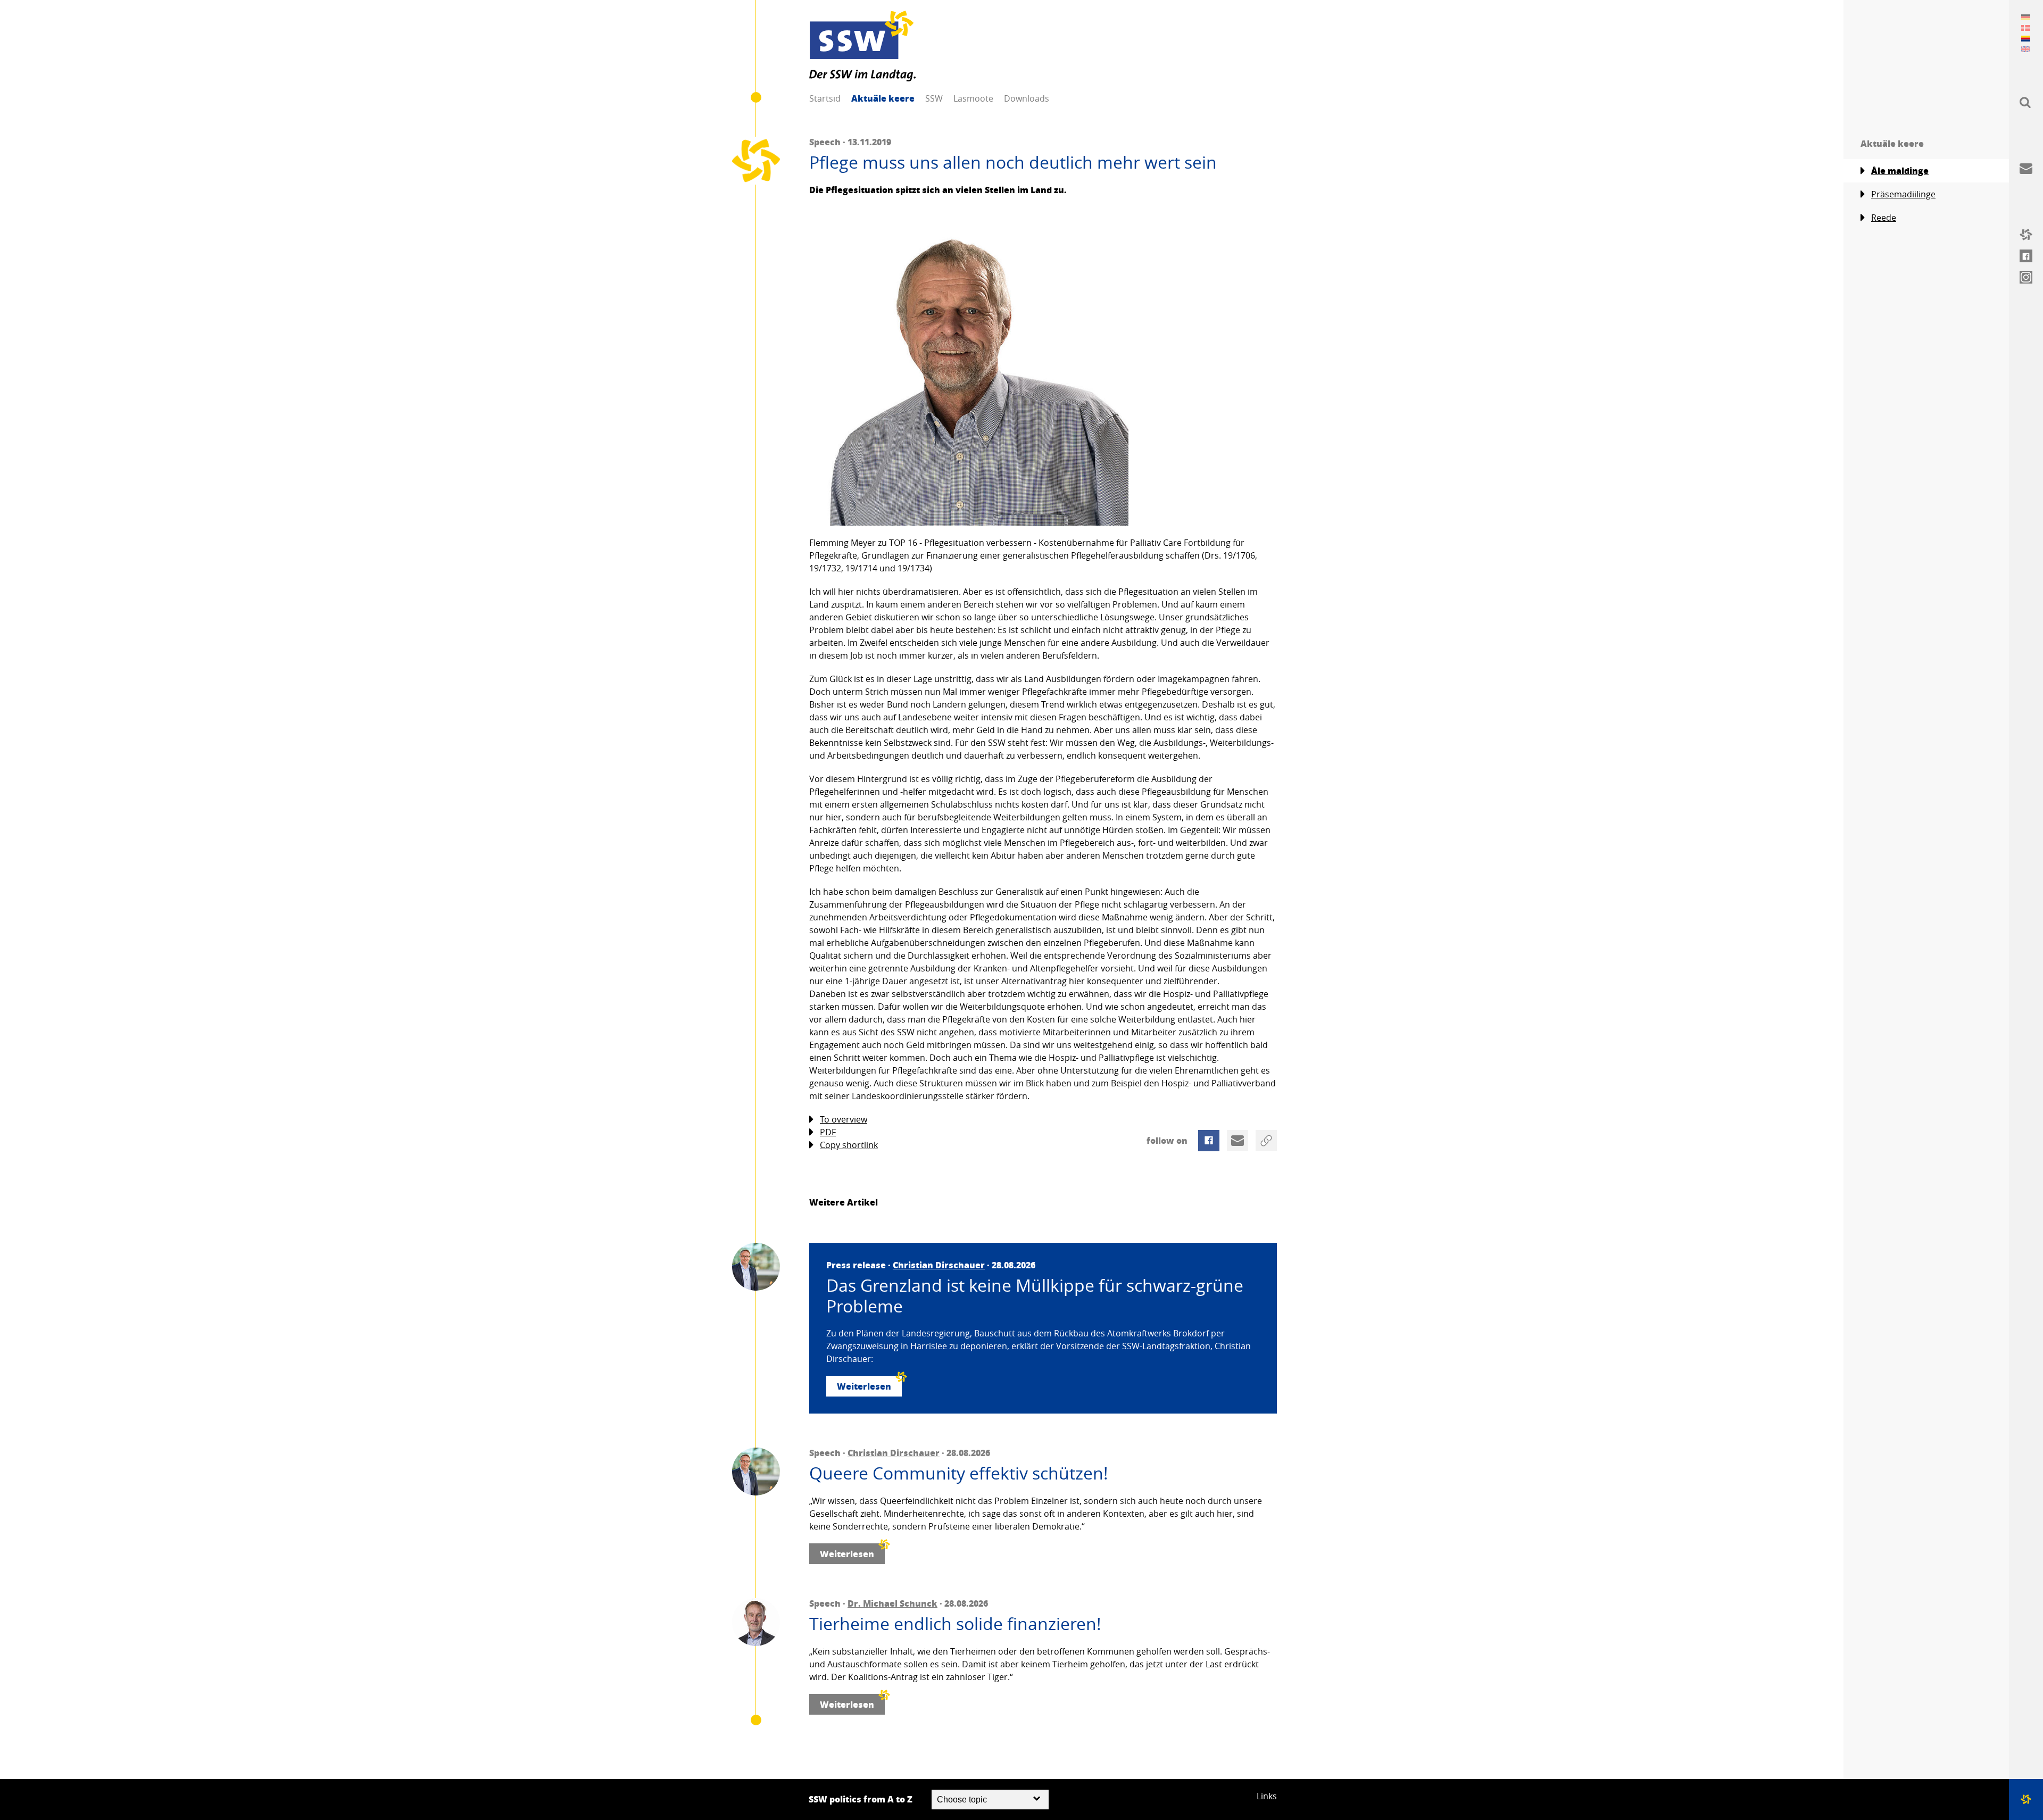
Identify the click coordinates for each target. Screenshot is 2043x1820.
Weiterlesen (864, 1386)
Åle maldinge (1900, 171)
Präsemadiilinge (1903, 194)
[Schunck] (756, 1622)
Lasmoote (973, 98)
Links (1267, 1796)
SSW (934, 98)
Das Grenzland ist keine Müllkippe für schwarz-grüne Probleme (1035, 1296)
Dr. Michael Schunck (892, 1603)
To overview (844, 1119)
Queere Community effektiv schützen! (959, 1473)
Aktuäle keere (883, 98)
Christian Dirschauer (939, 1265)
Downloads (1027, 98)
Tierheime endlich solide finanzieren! (955, 1624)
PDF (828, 1132)
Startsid (825, 98)
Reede (1884, 218)
